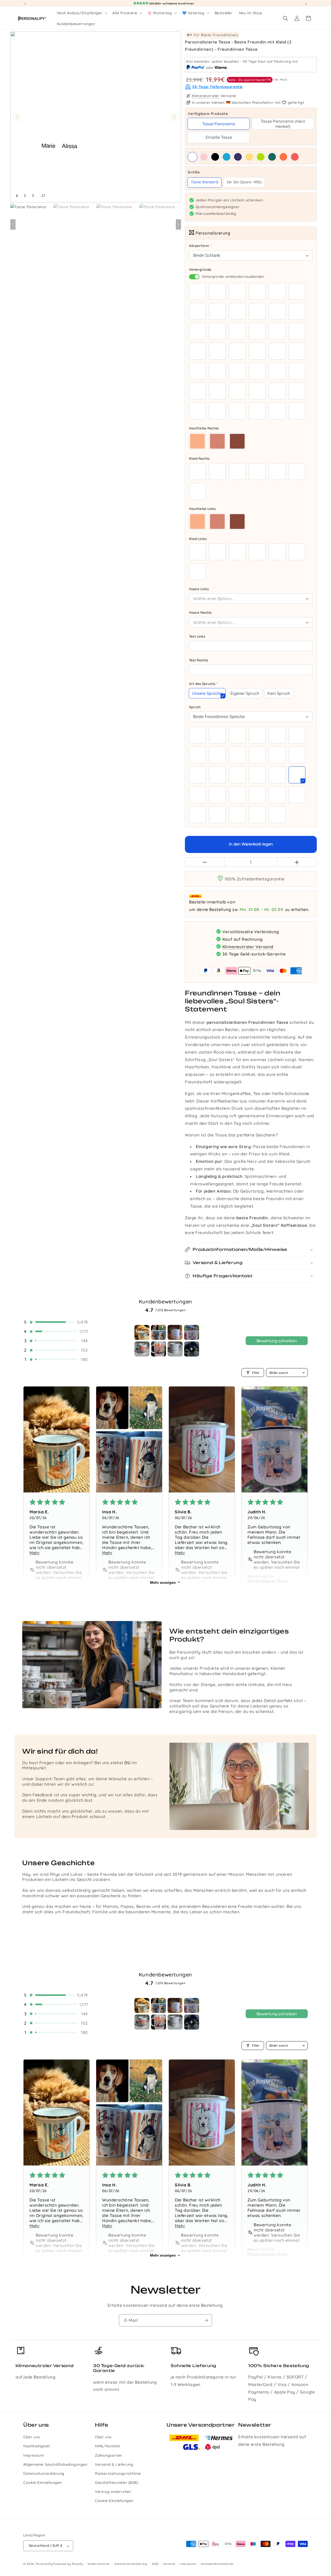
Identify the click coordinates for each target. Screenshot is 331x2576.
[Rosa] (204, 157)
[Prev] (13, 224)
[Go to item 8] (192, 1349)
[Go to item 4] (192, 1332)
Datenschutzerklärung (44, 2473)
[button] (82, 13)
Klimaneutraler (206, 96)
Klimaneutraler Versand (248, 946)
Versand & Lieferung (114, 2464)
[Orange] (283, 157)
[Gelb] (249, 157)
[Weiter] (175, 117)
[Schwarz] (215, 157)
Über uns (32, 2437)
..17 (43, 196)
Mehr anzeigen (163, 1582)
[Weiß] (192, 157)
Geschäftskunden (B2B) (117, 2483)
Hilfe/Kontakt (108, 2446)
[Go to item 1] (142, 1332)
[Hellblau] (227, 157)
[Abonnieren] (206, 2320)
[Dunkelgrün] (272, 157)
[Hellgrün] (261, 157)
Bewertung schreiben (277, 1341)
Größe (251, 172)
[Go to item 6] (159, 1349)
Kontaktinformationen (217, 2564)
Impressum (34, 2455)
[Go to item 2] (159, 1332)
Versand (169, 2564)
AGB (155, 2564)
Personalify (44, 2564)
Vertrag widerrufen (113, 2492)
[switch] (194, 277)
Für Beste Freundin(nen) (215, 35)
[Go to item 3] (175, 1332)
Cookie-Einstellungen (43, 2483)
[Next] (178, 224)
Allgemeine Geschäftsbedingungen (55, 2464)
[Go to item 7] (175, 1349)
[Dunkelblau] (238, 157)
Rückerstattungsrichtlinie (118, 2473)
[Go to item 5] (142, 1349)
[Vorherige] (17, 117)
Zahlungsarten (108, 2455)
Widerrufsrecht (99, 2564)
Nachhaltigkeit (37, 2446)
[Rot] (295, 157)
